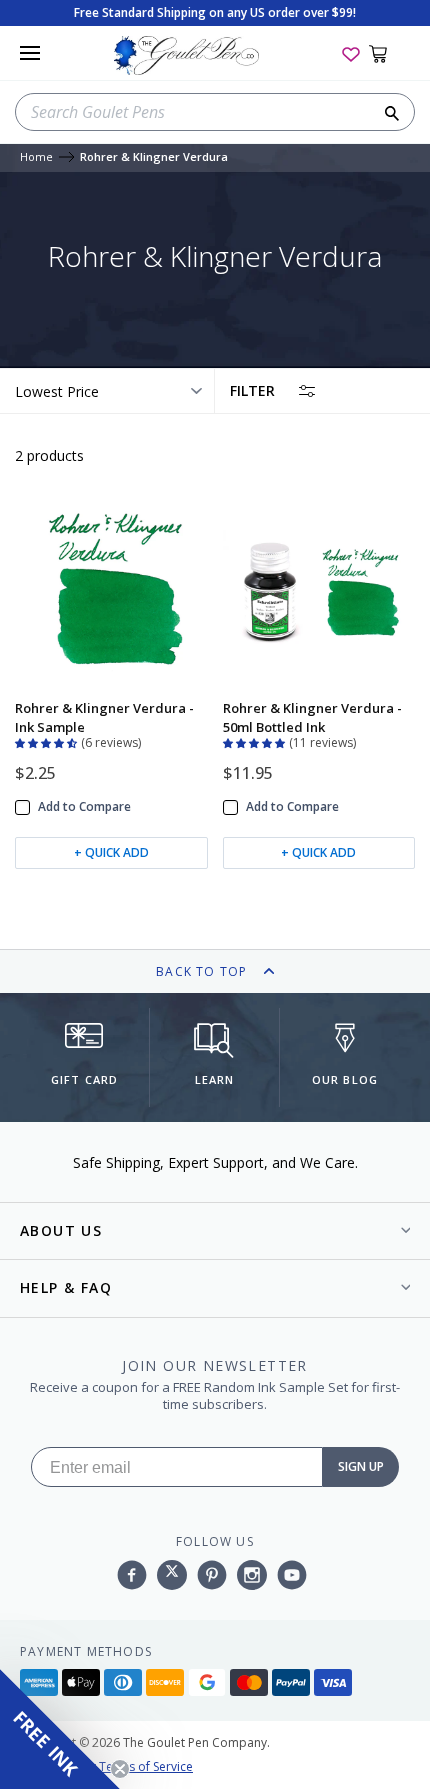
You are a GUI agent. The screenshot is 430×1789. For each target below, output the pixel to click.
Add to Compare (84, 807)
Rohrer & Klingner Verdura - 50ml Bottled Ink (312, 717)
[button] (48, 741)
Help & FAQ (66, 1287)
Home (36, 157)
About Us (61, 1230)
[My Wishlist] (351, 53)
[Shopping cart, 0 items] (389, 53)
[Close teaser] (120, 1769)
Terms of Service (146, 1766)
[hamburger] (30, 53)
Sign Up (361, 1466)
